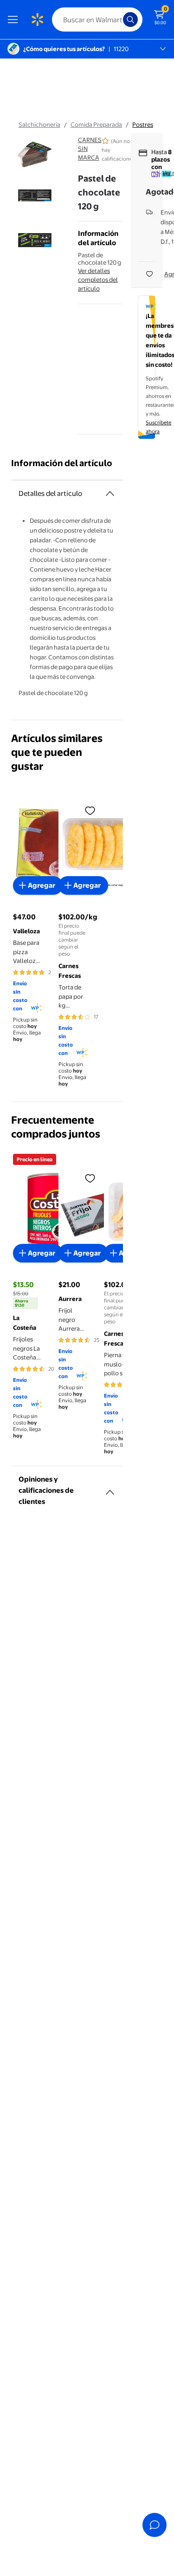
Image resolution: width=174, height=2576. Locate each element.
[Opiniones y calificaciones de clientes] (110, 1489)
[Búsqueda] (130, 20)
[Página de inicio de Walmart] (37, 20)
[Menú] (15, 20)
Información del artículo (62, 463)
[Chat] (155, 2525)
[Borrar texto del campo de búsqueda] (118, 20)
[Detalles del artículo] (110, 494)
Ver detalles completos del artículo (98, 280)
